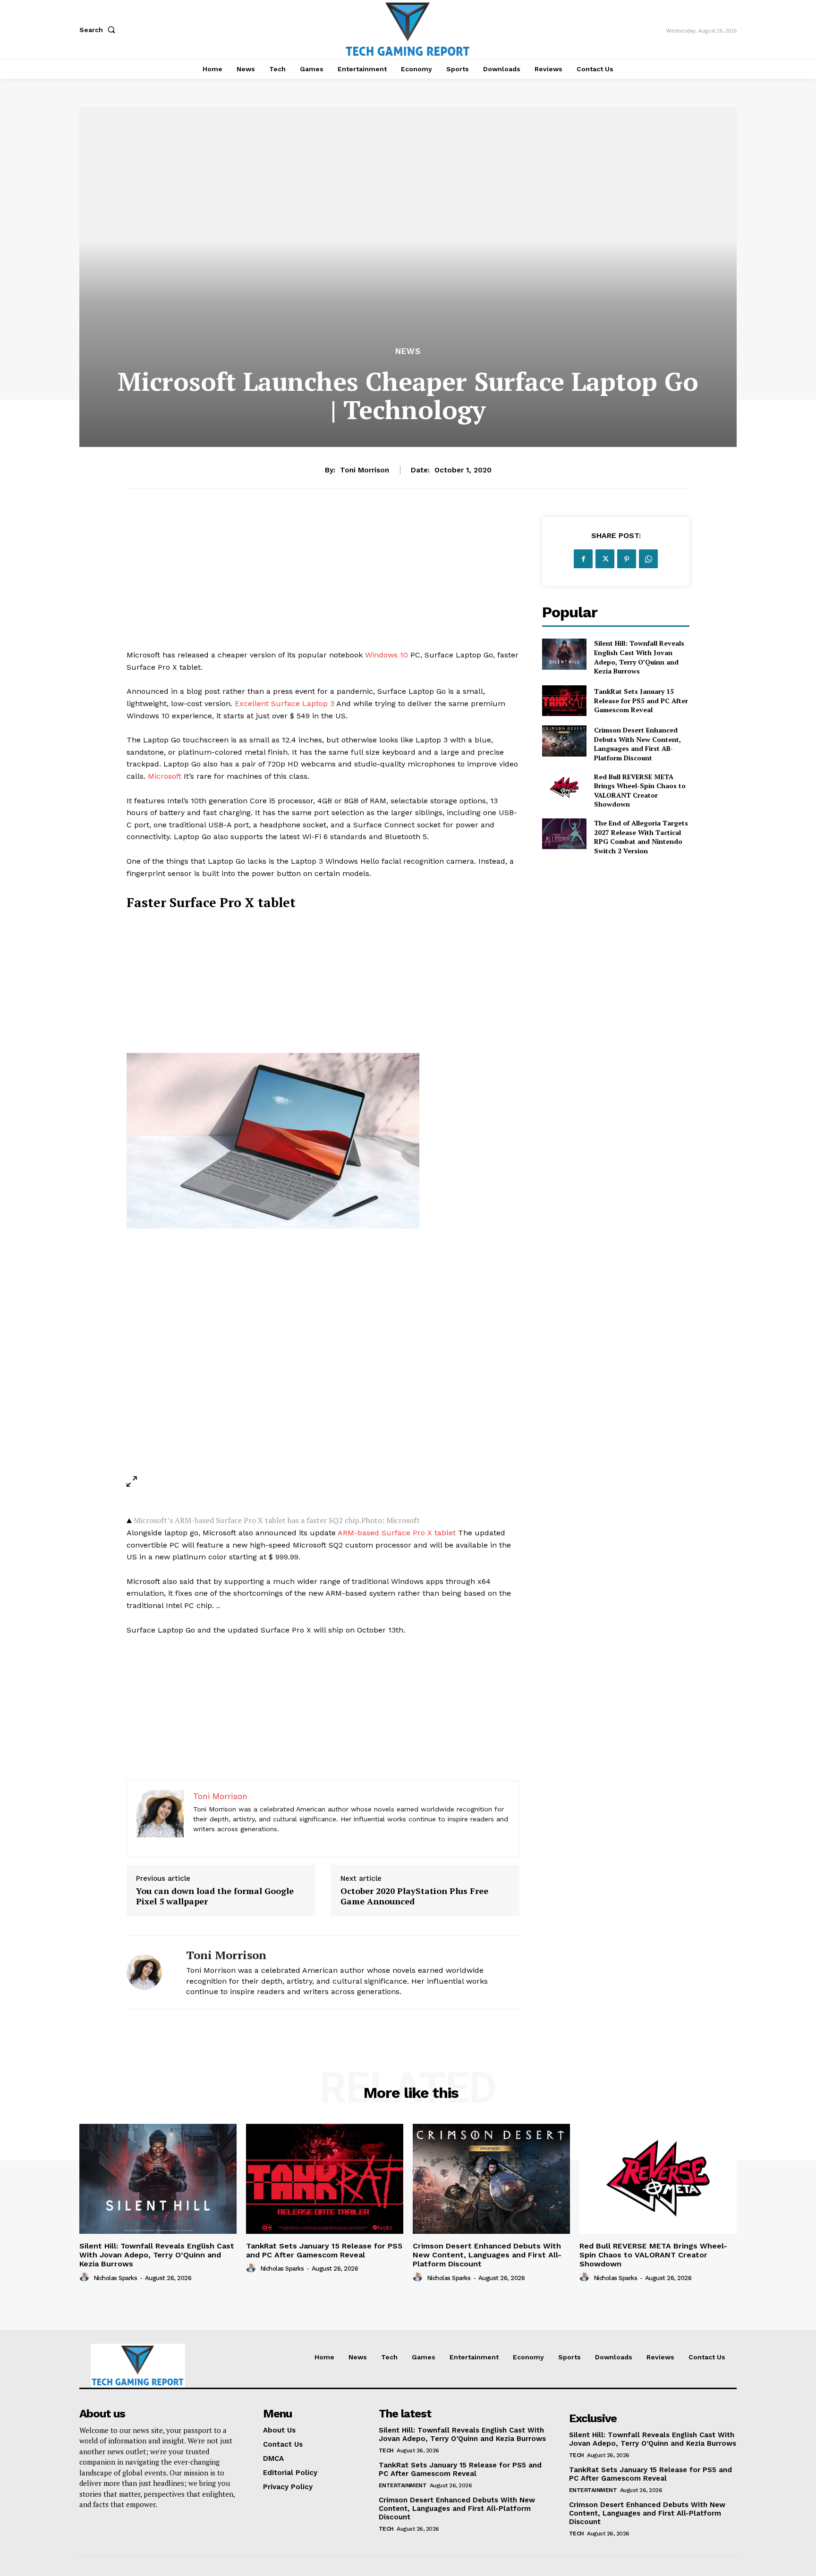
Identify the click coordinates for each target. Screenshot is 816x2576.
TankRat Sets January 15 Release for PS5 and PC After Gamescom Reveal (641, 700)
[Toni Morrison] (149, 1972)
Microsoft (165, 776)
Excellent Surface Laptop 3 (285, 703)
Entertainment (403, 2485)
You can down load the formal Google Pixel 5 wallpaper (215, 1896)
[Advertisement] (323, 583)
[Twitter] (605, 559)
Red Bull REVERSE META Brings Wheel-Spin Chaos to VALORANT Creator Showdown (640, 791)
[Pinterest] (627, 559)
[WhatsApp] (648, 559)
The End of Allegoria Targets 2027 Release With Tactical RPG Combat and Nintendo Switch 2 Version (641, 837)
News (408, 351)
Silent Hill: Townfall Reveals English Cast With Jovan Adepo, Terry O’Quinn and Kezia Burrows (639, 657)
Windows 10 (387, 655)
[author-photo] (85, 2277)
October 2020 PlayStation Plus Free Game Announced (414, 1896)
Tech (386, 2450)
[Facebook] (583, 559)
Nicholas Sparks (115, 2278)
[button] (99, 30)
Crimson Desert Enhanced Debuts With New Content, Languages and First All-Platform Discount (637, 744)
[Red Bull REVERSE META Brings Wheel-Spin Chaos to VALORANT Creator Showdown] (564, 787)
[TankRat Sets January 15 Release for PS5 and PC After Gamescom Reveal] (564, 701)
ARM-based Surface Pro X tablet (397, 1533)
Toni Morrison (365, 470)
